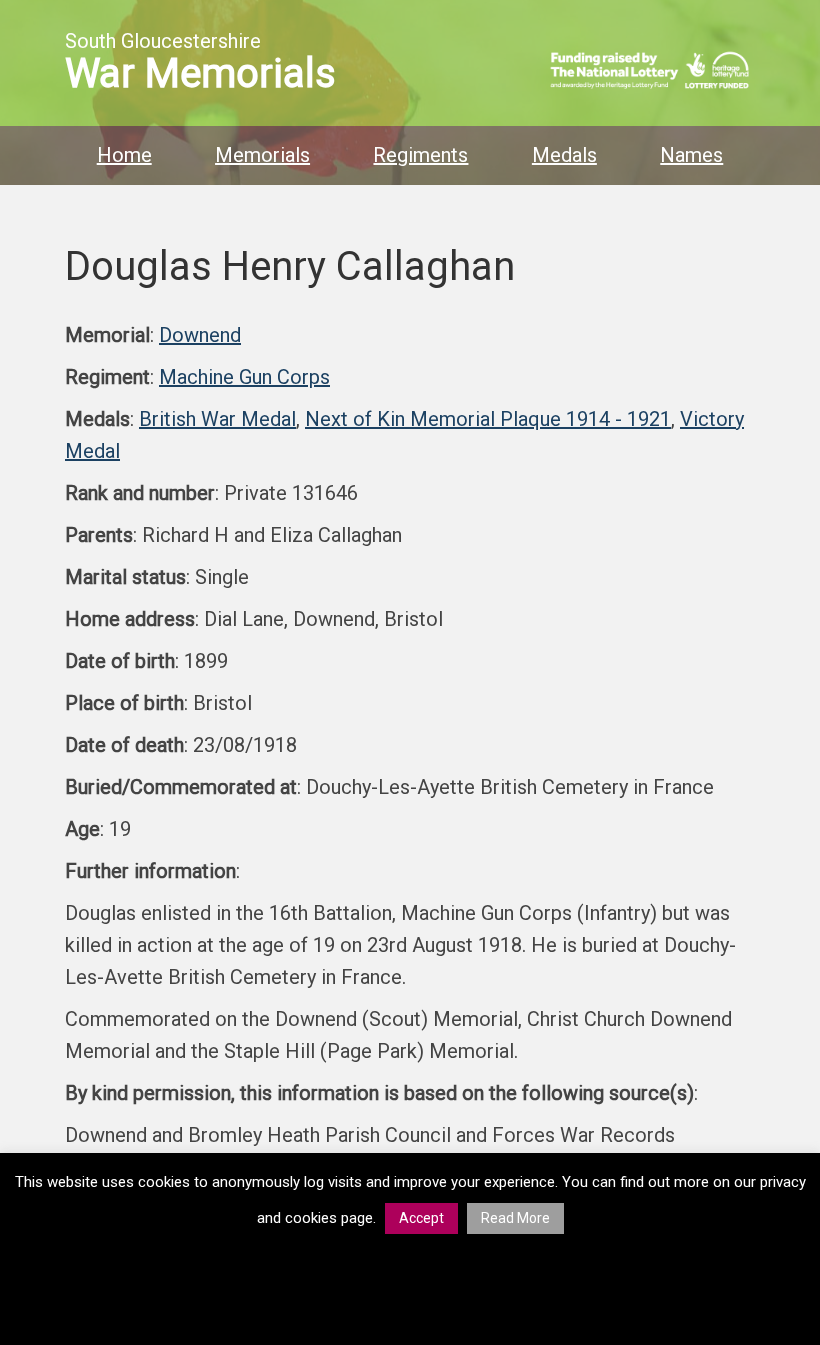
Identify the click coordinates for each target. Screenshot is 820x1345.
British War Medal (217, 419)
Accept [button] (421, 1218)
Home (124, 155)
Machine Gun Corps (244, 377)
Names (691, 155)
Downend (200, 335)
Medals (564, 155)
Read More (515, 1218)
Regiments (420, 155)
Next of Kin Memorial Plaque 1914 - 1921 (488, 419)
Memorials (262, 155)
